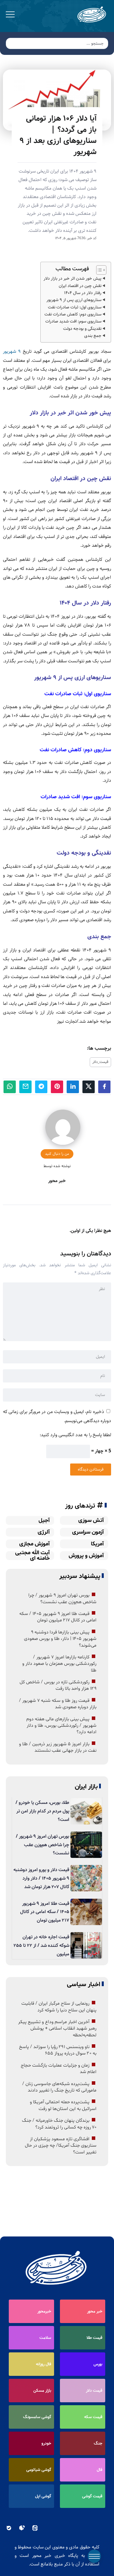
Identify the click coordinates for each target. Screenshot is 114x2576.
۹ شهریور (13, 351)
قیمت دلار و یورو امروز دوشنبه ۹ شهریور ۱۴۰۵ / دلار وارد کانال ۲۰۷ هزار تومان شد (41, 1878)
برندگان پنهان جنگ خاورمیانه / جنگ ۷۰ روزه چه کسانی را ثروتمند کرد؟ (59, 2124)
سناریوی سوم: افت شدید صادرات (73, 321)
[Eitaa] (35, 2528)
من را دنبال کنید (57, 1154)
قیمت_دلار (100, 1062)
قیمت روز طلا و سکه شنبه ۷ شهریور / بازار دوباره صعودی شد (58, 1704)
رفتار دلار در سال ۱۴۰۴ (83, 293)
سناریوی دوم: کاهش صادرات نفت (73, 314)
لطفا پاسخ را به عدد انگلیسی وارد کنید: (75, 1435)
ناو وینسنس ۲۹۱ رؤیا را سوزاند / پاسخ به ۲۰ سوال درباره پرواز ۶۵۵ (58, 2050)
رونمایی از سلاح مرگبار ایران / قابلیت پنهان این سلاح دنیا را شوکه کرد (59, 2007)
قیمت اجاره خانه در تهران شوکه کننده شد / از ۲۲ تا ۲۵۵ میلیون (41, 1945)
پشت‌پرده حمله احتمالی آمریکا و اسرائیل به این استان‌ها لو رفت (63, 2105)
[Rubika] (22, 2528)
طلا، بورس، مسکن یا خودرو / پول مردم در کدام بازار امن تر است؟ (42, 1811)
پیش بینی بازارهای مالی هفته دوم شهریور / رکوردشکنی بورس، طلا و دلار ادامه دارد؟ (61, 1726)
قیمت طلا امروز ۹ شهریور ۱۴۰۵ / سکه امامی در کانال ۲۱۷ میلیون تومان (58, 1617)
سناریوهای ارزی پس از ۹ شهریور (74, 300)
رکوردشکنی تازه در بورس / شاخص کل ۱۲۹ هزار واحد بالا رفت (58, 1685)
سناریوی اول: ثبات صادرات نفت (75, 307)
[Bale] (9, 2528)
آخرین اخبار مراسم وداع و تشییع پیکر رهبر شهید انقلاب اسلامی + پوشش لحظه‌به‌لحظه (57, 2029)
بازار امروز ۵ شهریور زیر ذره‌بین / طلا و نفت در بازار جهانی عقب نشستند (58, 1747)
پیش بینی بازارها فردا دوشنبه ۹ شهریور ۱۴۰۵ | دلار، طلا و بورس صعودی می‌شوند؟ (60, 1639)
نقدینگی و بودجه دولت (82, 329)
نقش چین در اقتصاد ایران (80, 286)
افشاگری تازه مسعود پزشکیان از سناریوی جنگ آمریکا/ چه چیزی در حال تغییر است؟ (61, 2146)
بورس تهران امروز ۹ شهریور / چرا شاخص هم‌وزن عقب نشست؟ (62, 1598)
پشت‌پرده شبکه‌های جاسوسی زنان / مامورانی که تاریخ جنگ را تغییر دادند (59, 2087)
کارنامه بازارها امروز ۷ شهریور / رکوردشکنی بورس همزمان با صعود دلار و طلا (59, 1664)
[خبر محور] (92, 15)
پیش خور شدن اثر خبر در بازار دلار (72, 278)
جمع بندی (93, 336)
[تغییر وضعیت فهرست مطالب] (98, 270)
